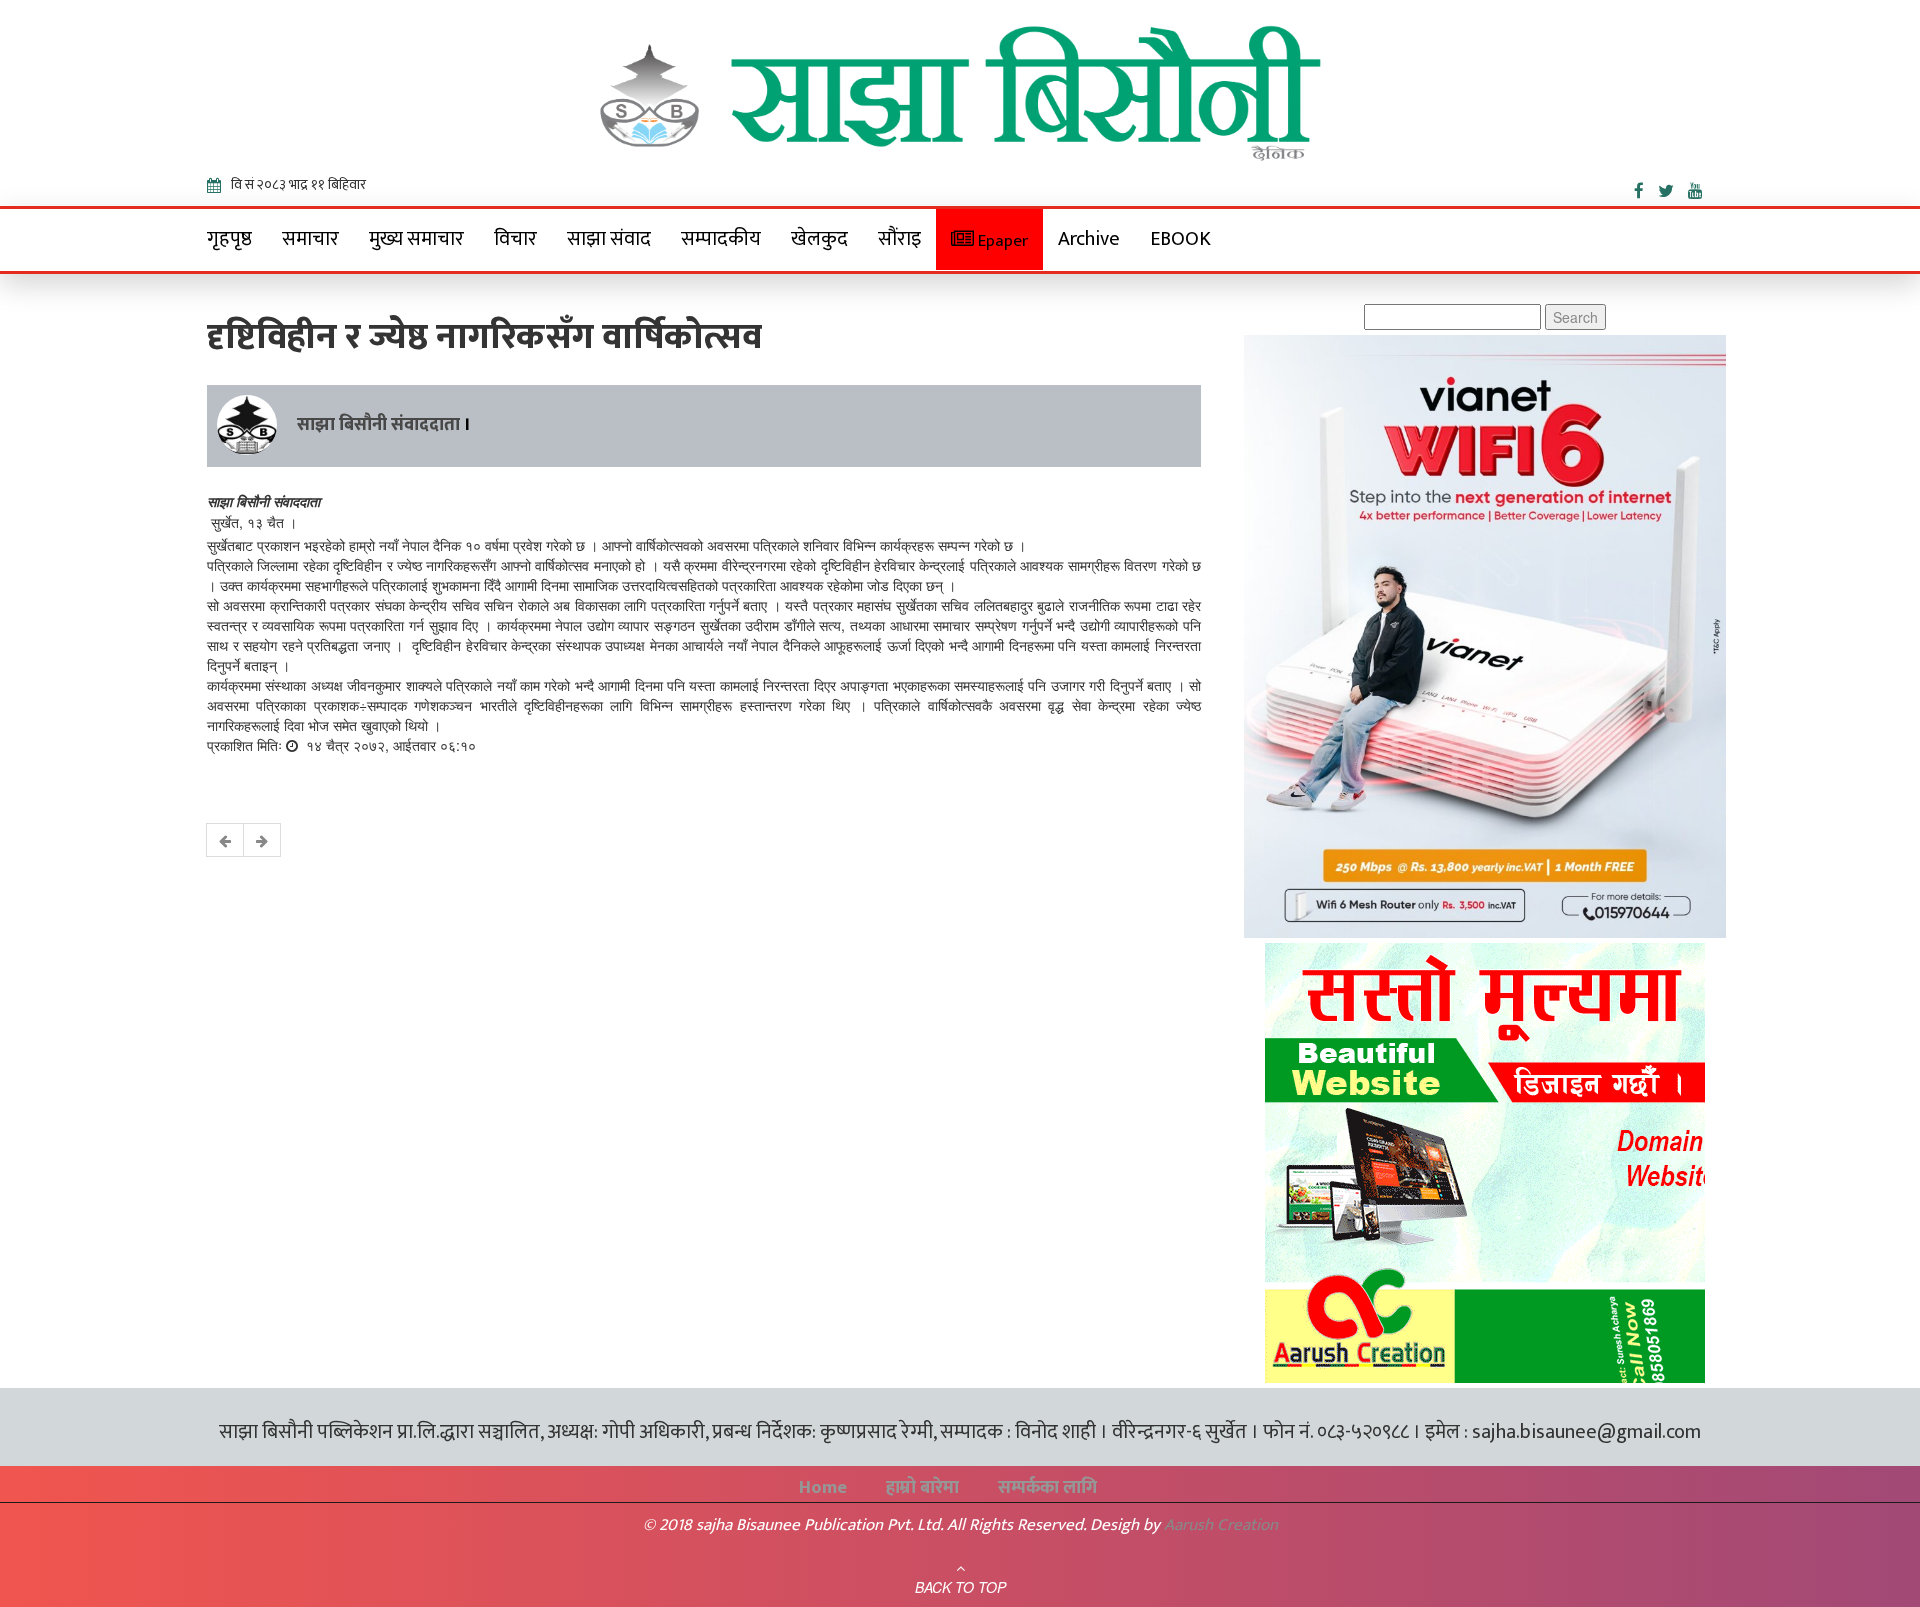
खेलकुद (819, 239)
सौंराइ (899, 239)
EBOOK (1180, 239)
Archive (1089, 239)
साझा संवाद (609, 239)
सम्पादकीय (721, 239)
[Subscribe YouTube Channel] (1700, 187)
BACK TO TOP (960, 1587)
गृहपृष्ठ (229, 239)
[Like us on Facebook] (1646, 187)
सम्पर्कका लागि (1047, 1488)
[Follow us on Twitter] (1673, 187)
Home (823, 1488)
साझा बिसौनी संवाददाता (378, 425)
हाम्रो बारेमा (922, 1488)
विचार (515, 239)
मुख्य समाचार (416, 239)
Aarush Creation (1221, 1525)
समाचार (310, 239)
